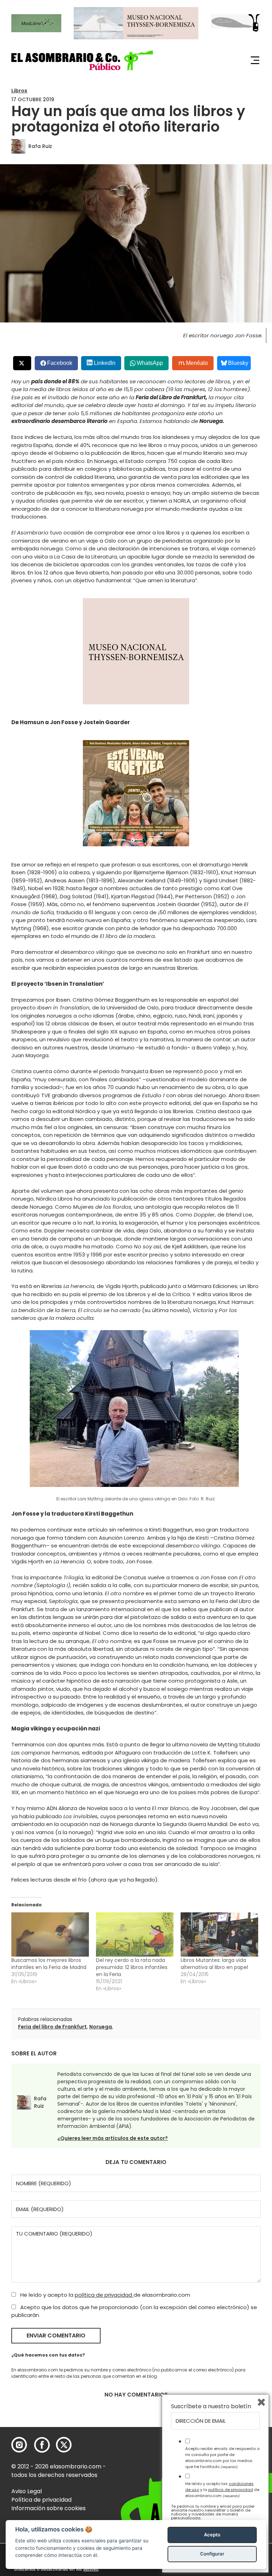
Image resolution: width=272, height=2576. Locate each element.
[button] (82, 60)
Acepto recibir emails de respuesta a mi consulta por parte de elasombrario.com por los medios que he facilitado (222, 2457)
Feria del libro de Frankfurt (52, 2027)
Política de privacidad (41, 2500)
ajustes (91, 2569)
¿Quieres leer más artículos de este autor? (113, 2138)
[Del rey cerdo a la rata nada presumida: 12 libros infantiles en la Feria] (135, 1934)
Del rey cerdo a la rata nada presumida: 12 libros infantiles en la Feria (132, 1967)
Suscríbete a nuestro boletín (211, 2406)
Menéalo (197, 363)
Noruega (101, 2027)
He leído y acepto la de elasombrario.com (104, 2295)
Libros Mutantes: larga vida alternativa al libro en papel (214, 1964)
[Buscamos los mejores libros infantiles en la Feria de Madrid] (50, 1934)
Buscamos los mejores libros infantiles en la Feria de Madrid (49, 1964)
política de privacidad (104, 2295)
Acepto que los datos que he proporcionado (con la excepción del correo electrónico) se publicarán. (134, 2311)
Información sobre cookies (49, 2508)
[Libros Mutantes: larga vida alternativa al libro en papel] (219, 1934)
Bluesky (238, 363)
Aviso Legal (27, 2491)
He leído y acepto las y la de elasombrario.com (222, 2490)
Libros (19, 91)
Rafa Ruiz (40, 146)
